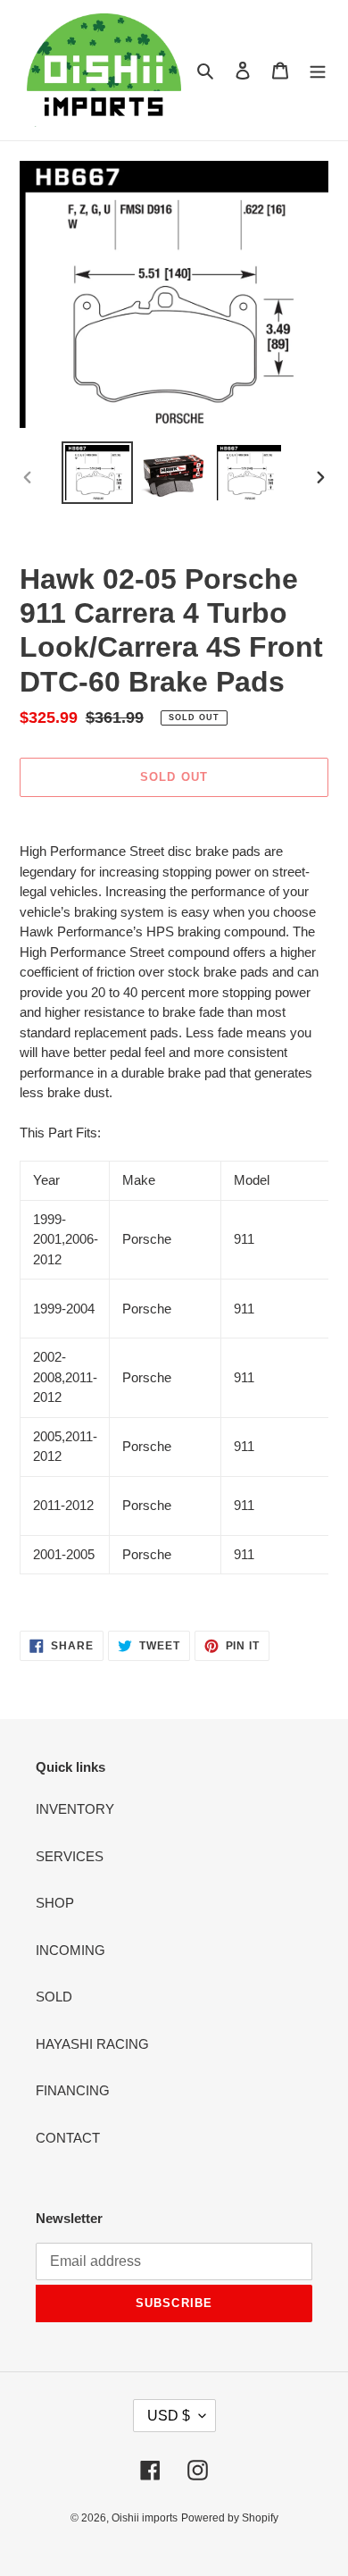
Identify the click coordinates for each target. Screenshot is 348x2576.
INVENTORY (75, 1809)
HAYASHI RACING (92, 2044)
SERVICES (70, 1856)
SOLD (54, 1997)
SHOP (55, 1903)
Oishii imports (145, 2518)
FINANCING (73, 2090)
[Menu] (318, 70)
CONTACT (68, 2138)
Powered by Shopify (230, 2518)
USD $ (169, 2416)
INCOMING (70, 1950)
